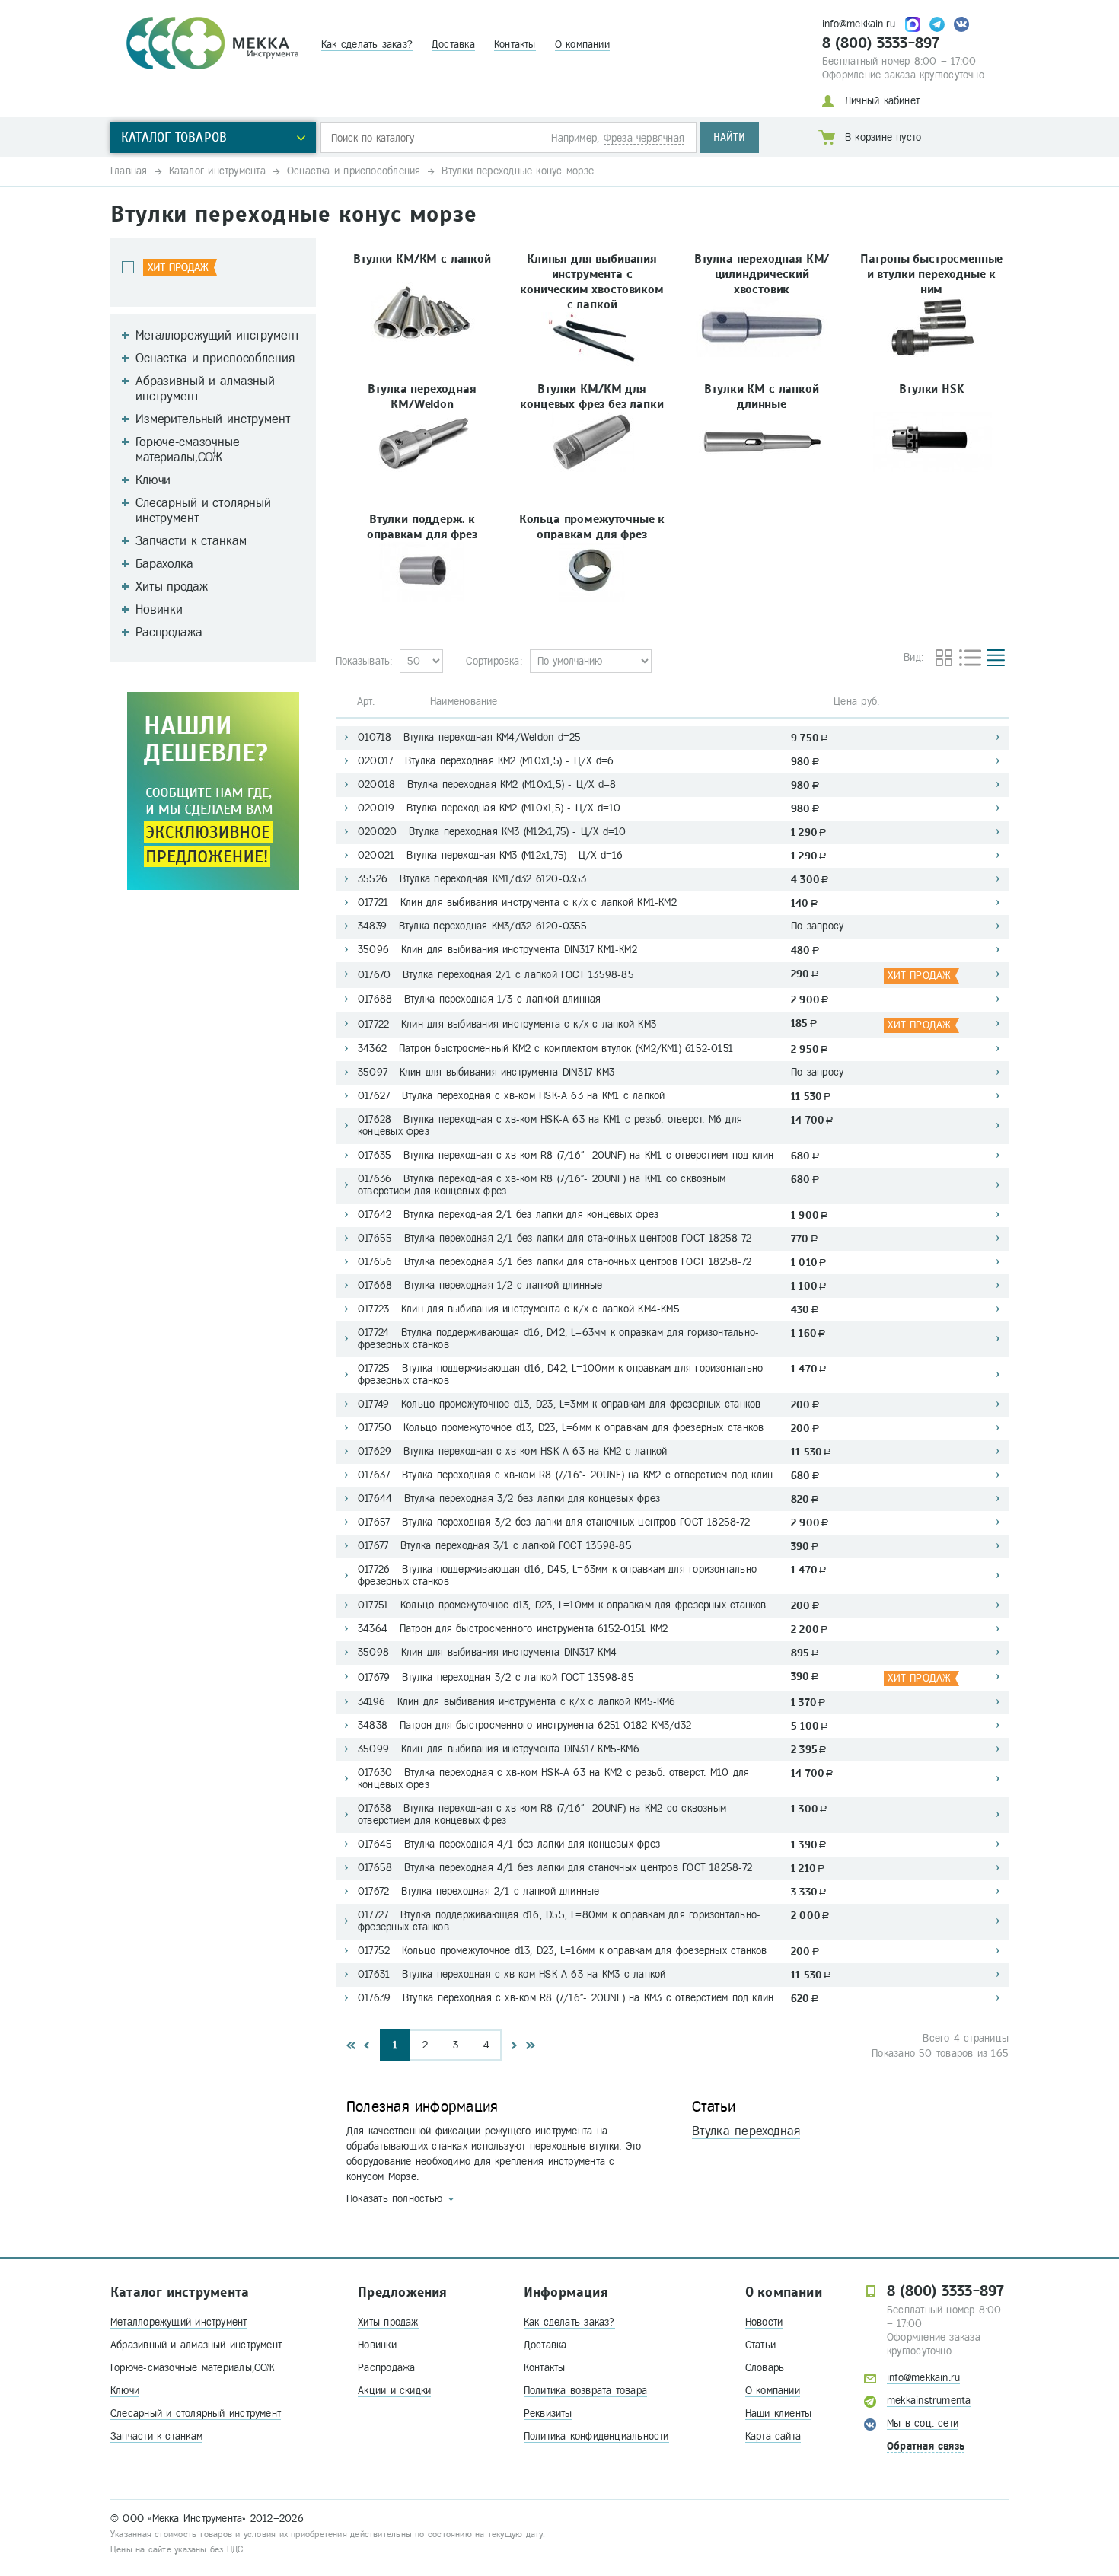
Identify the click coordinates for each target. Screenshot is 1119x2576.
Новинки (377, 2345)
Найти (729, 137)
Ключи (125, 2391)
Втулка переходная (746, 2131)
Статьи (760, 2345)
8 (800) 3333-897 (881, 43)
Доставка (453, 45)
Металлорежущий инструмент (179, 2322)
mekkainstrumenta (929, 2401)
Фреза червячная (644, 138)
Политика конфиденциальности (596, 2436)
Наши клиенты (779, 2413)
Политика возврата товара (585, 2391)
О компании (582, 45)
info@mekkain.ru (859, 24)
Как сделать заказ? (367, 45)
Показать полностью (394, 2199)
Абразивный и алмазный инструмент (196, 2345)
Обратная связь (926, 2446)
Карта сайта (773, 2436)
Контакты (515, 45)
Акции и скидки (394, 2391)
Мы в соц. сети (923, 2423)
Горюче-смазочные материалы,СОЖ (193, 2368)
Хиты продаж (388, 2322)
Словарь (765, 2368)
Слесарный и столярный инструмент (196, 2413)
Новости (764, 2322)
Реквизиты (548, 2413)
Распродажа (386, 2368)
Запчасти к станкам (156, 2436)
